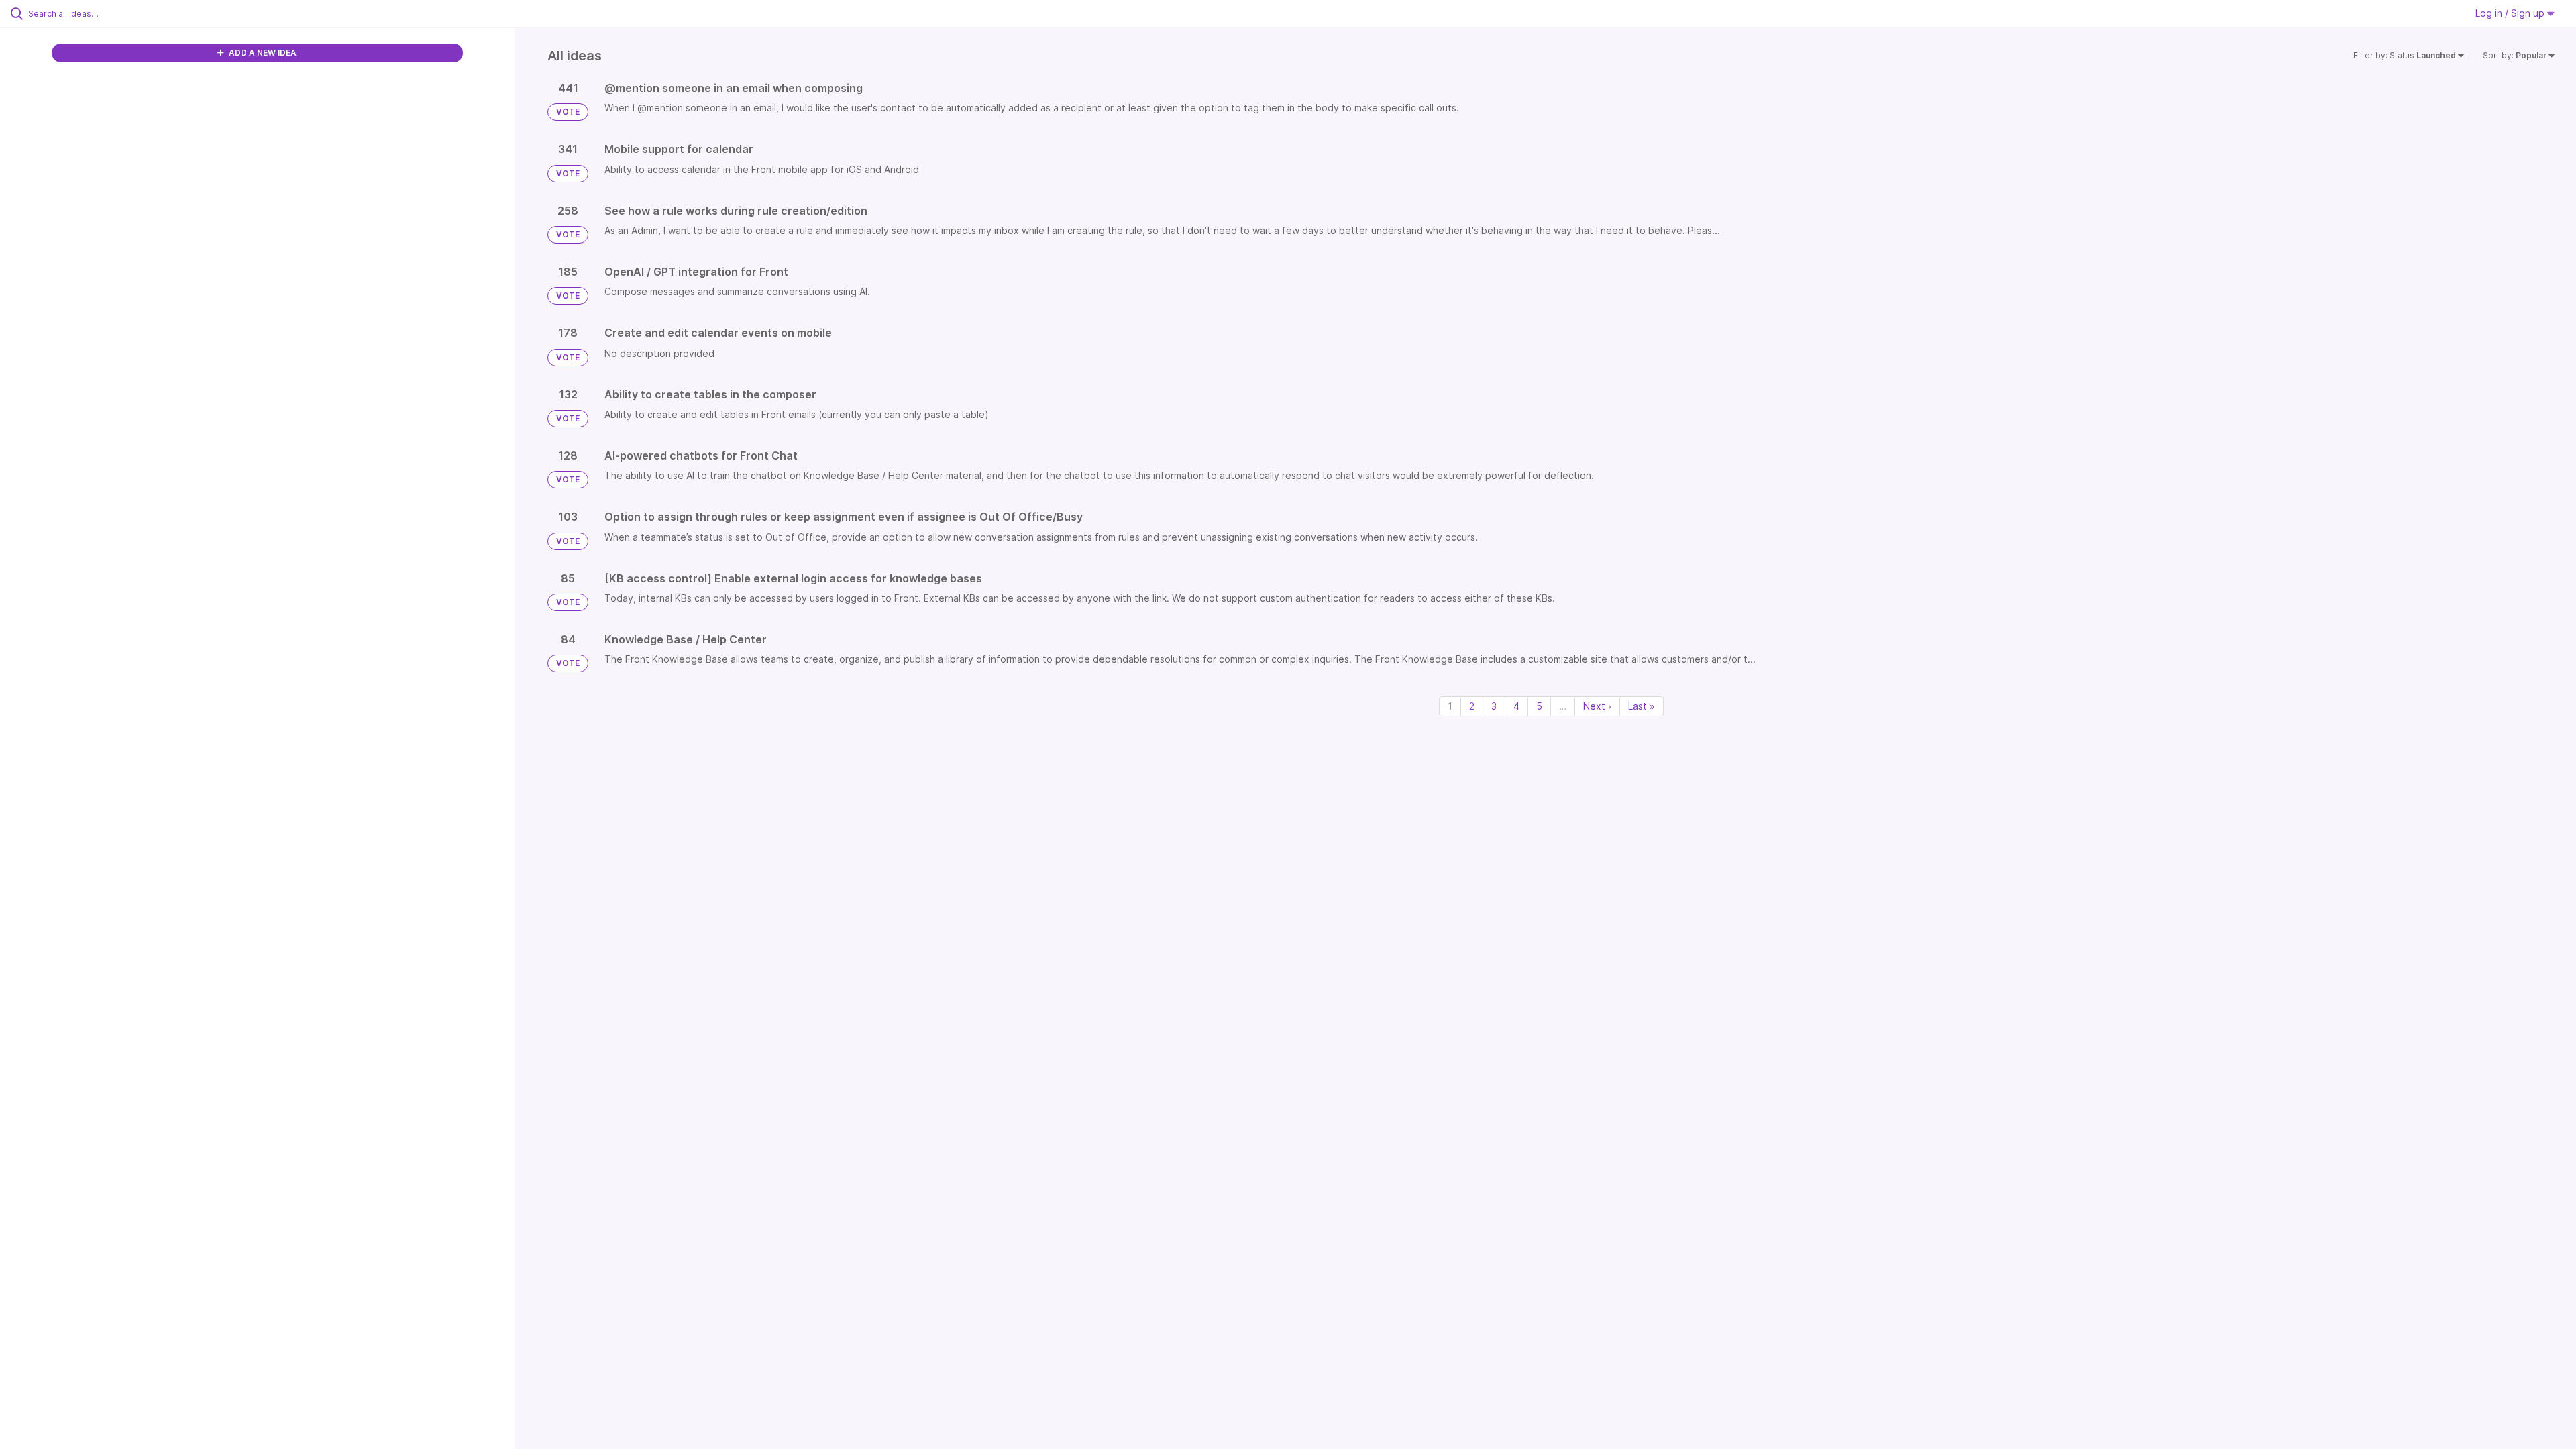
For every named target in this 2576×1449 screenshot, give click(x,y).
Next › (1597, 706)
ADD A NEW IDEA (262, 53)
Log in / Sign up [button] (2511, 13)
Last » (1642, 706)
